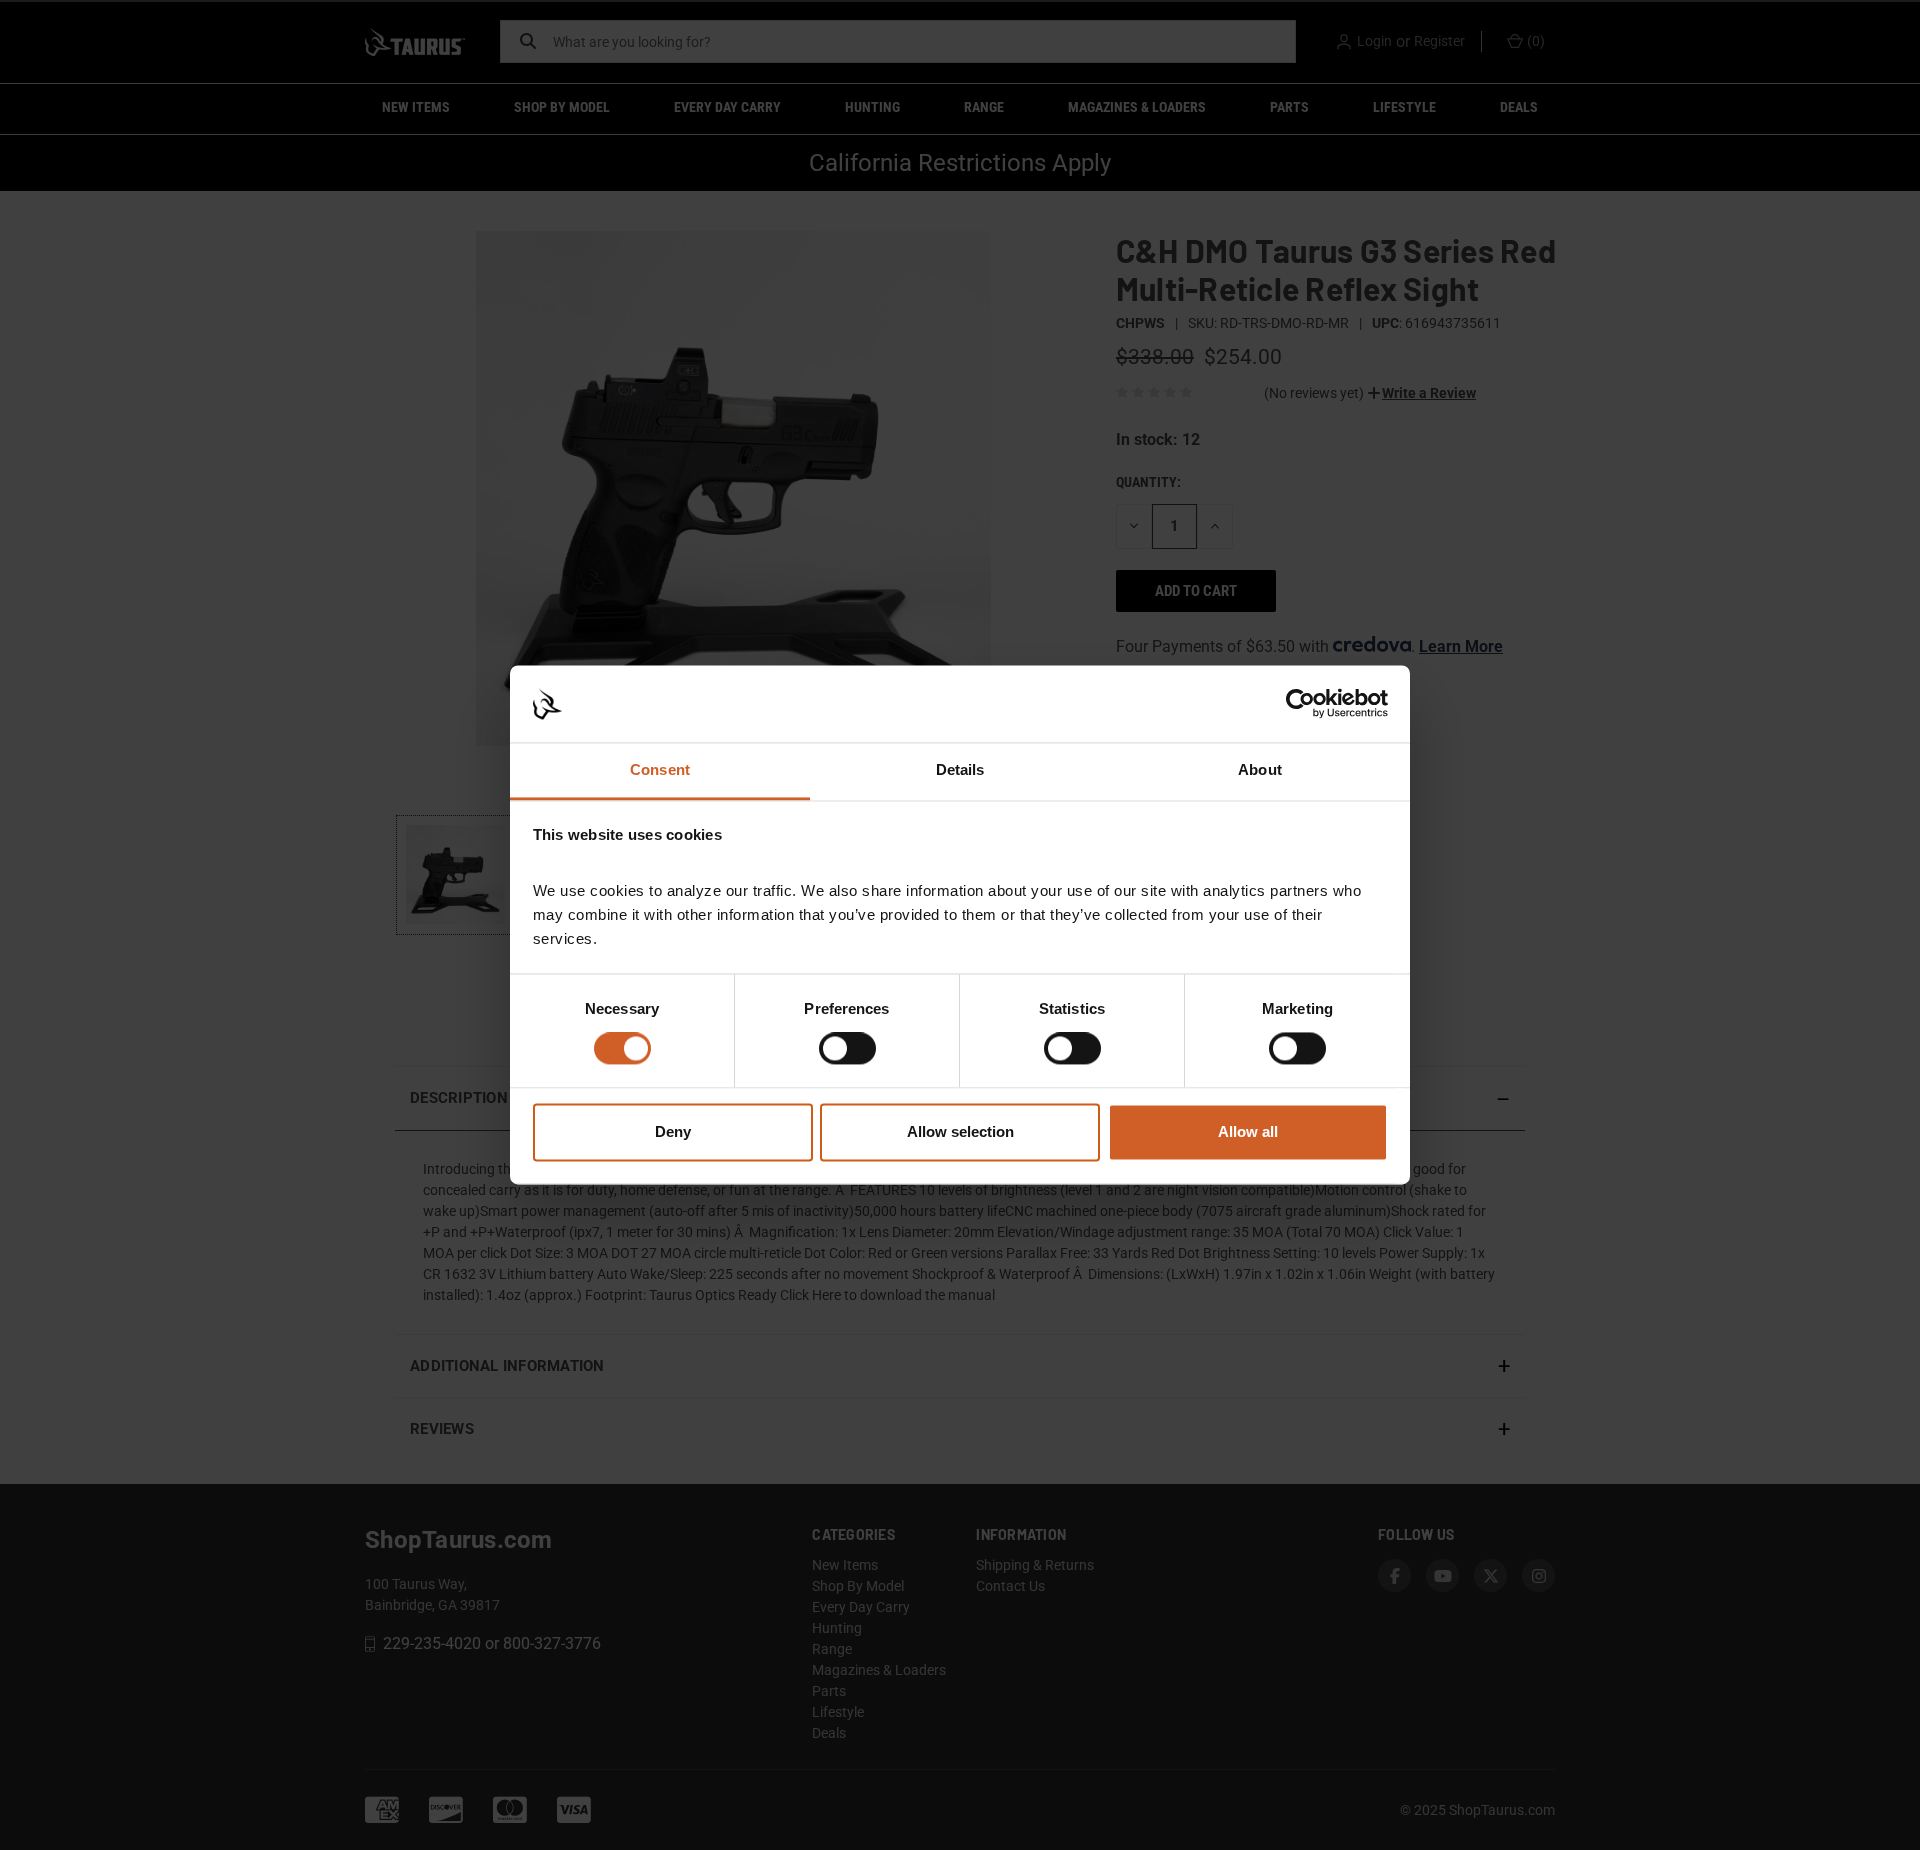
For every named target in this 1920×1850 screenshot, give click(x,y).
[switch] (847, 1049)
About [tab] (1260, 769)
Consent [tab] (660, 769)
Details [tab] (960, 769)
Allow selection (960, 1131)
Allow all (1248, 1131)
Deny (673, 1131)
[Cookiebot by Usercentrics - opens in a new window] (1300, 704)
